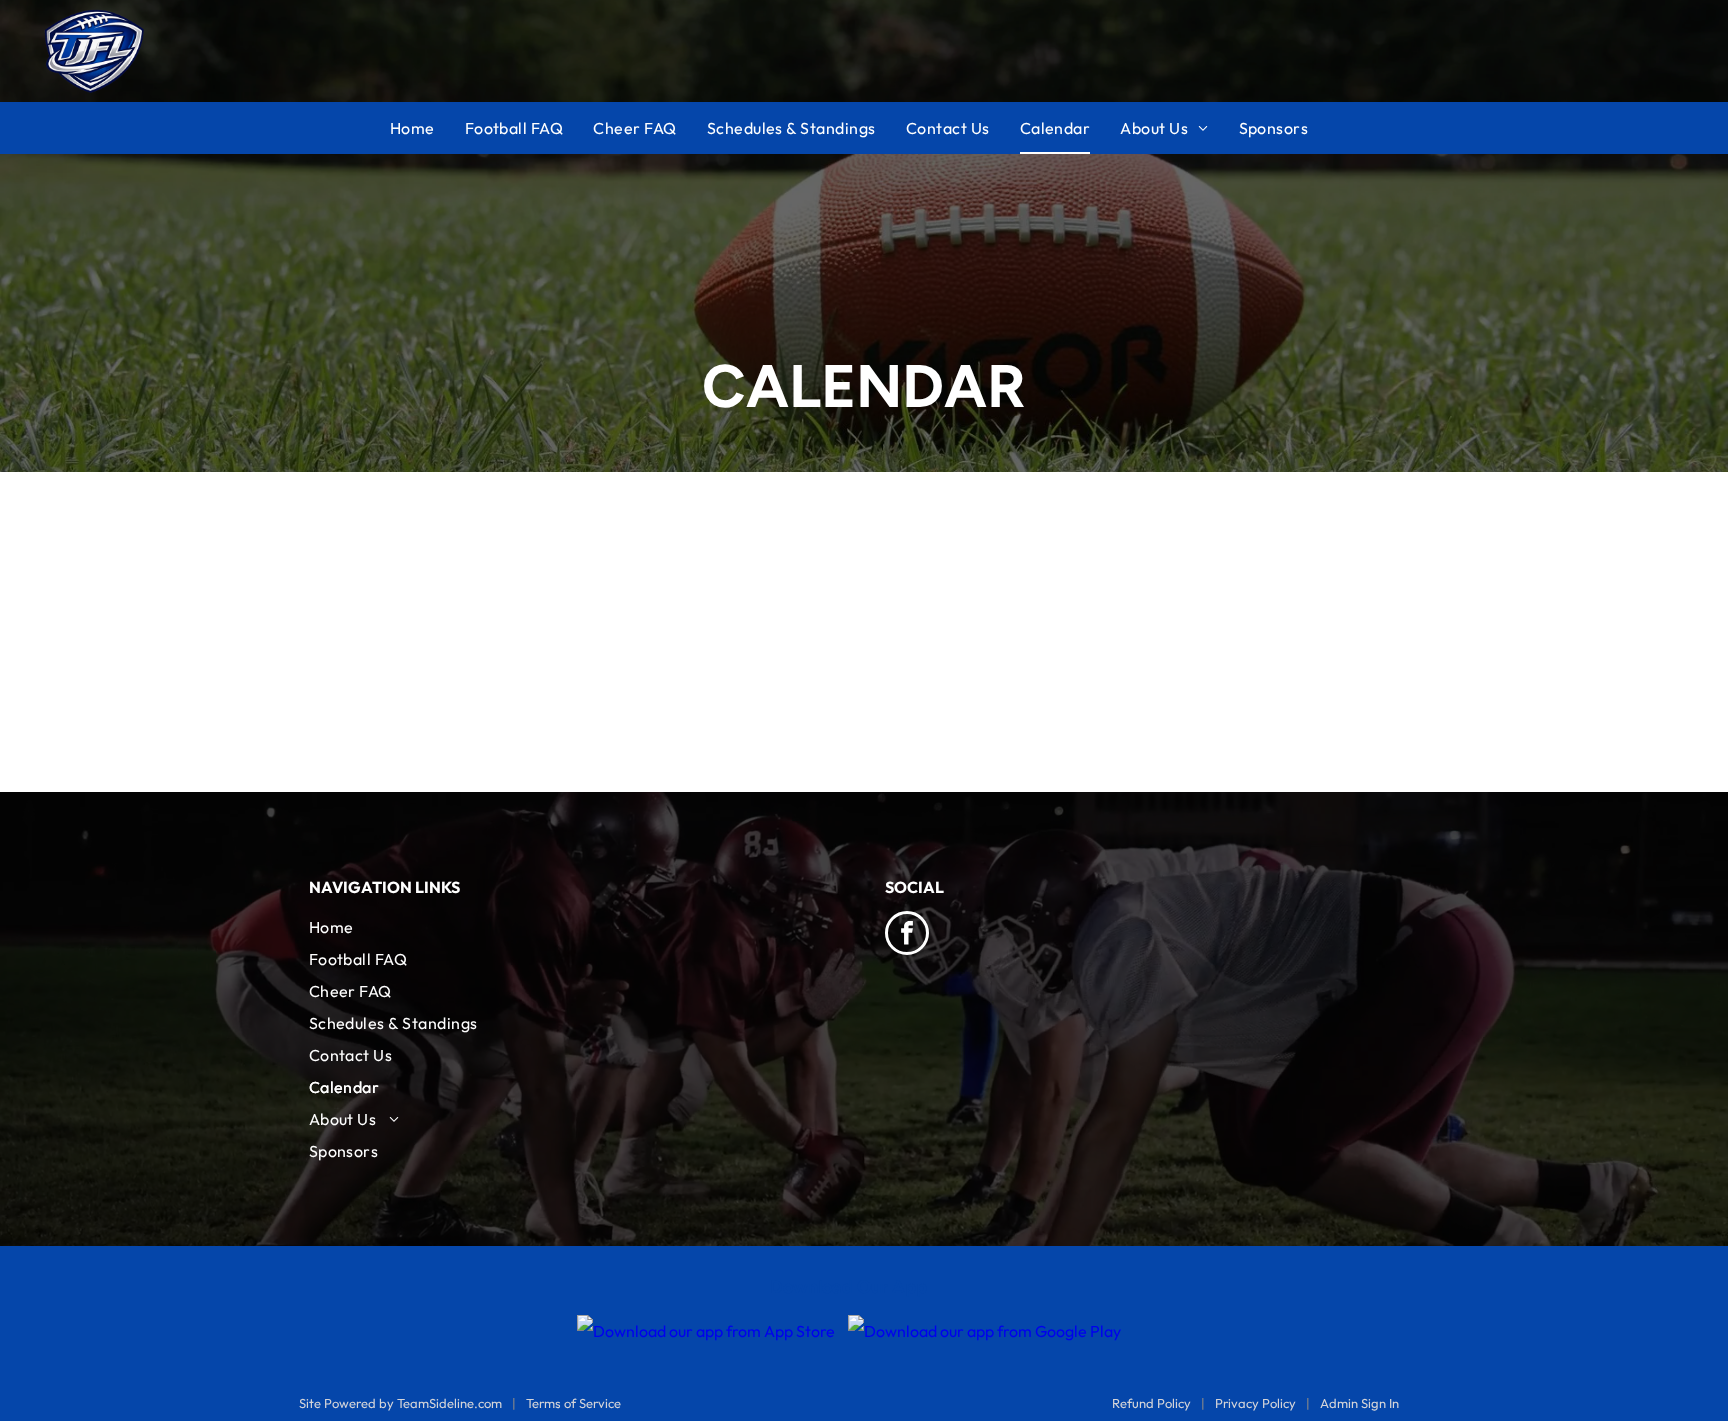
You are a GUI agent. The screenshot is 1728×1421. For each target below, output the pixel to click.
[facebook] (907, 935)
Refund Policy (1151, 1403)
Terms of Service (573, 1403)
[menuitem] (427, 128)
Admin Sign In (1359, 1403)
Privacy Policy (1255, 1403)
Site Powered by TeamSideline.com (400, 1403)
